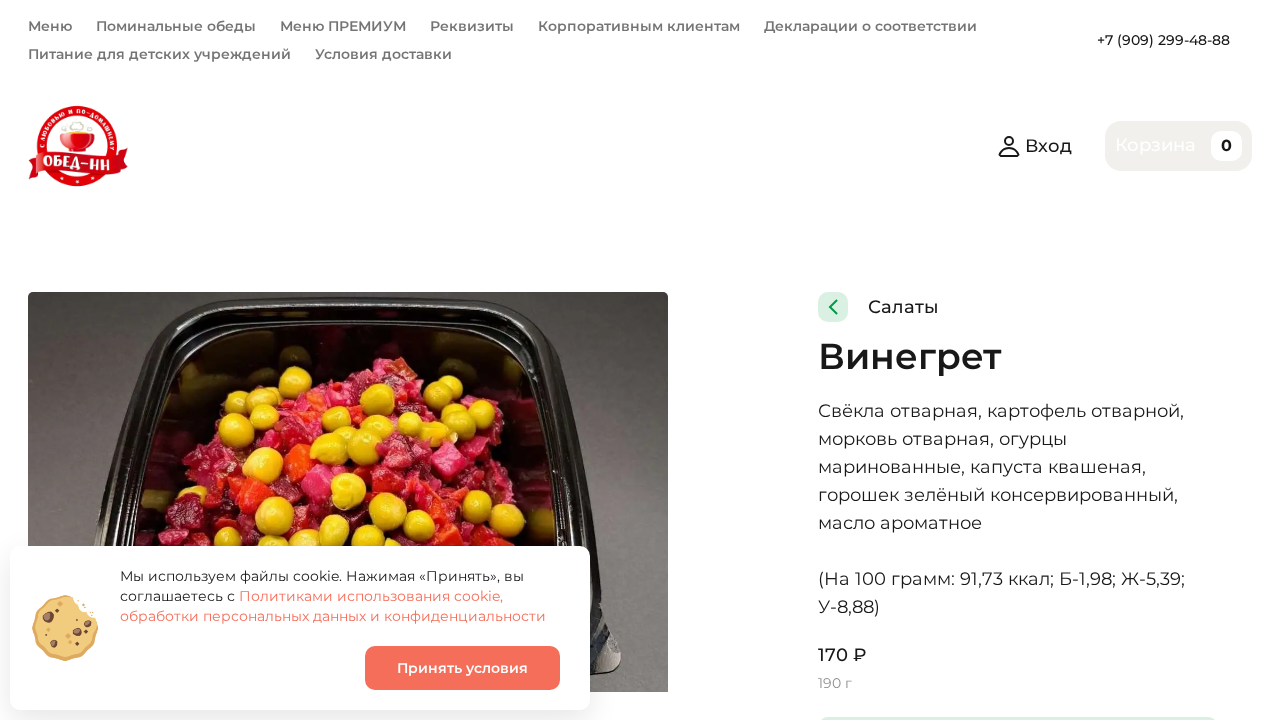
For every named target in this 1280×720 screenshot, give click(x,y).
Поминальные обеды (176, 26)
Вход (1048, 146)
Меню (50, 26)
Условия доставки (383, 54)
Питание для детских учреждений (159, 54)
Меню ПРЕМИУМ (343, 26)
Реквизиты (472, 26)
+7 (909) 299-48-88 (1163, 40)
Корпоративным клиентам (639, 26)
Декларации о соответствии (870, 26)
